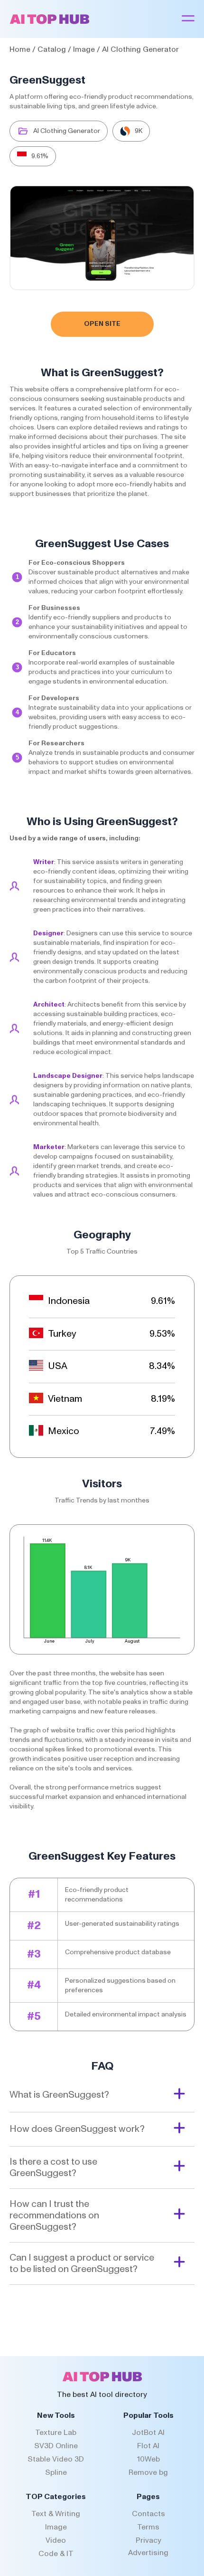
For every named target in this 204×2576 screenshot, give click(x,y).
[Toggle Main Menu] (188, 19)
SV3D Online (56, 2446)
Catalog (52, 49)
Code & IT (56, 2554)
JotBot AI (148, 2433)
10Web (148, 2459)
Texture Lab (56, 2433)
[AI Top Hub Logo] (50, 22)
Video (56, 2540)
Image (84, 49)
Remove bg (148, 2472)
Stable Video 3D (56, 2459)
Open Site (102, 324)
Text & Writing (56, 2514)
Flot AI (148, 2446)
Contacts (148, 2514)
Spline (56, 2472)
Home (20, 49)
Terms (148, 2527)
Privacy (148, 2540)
